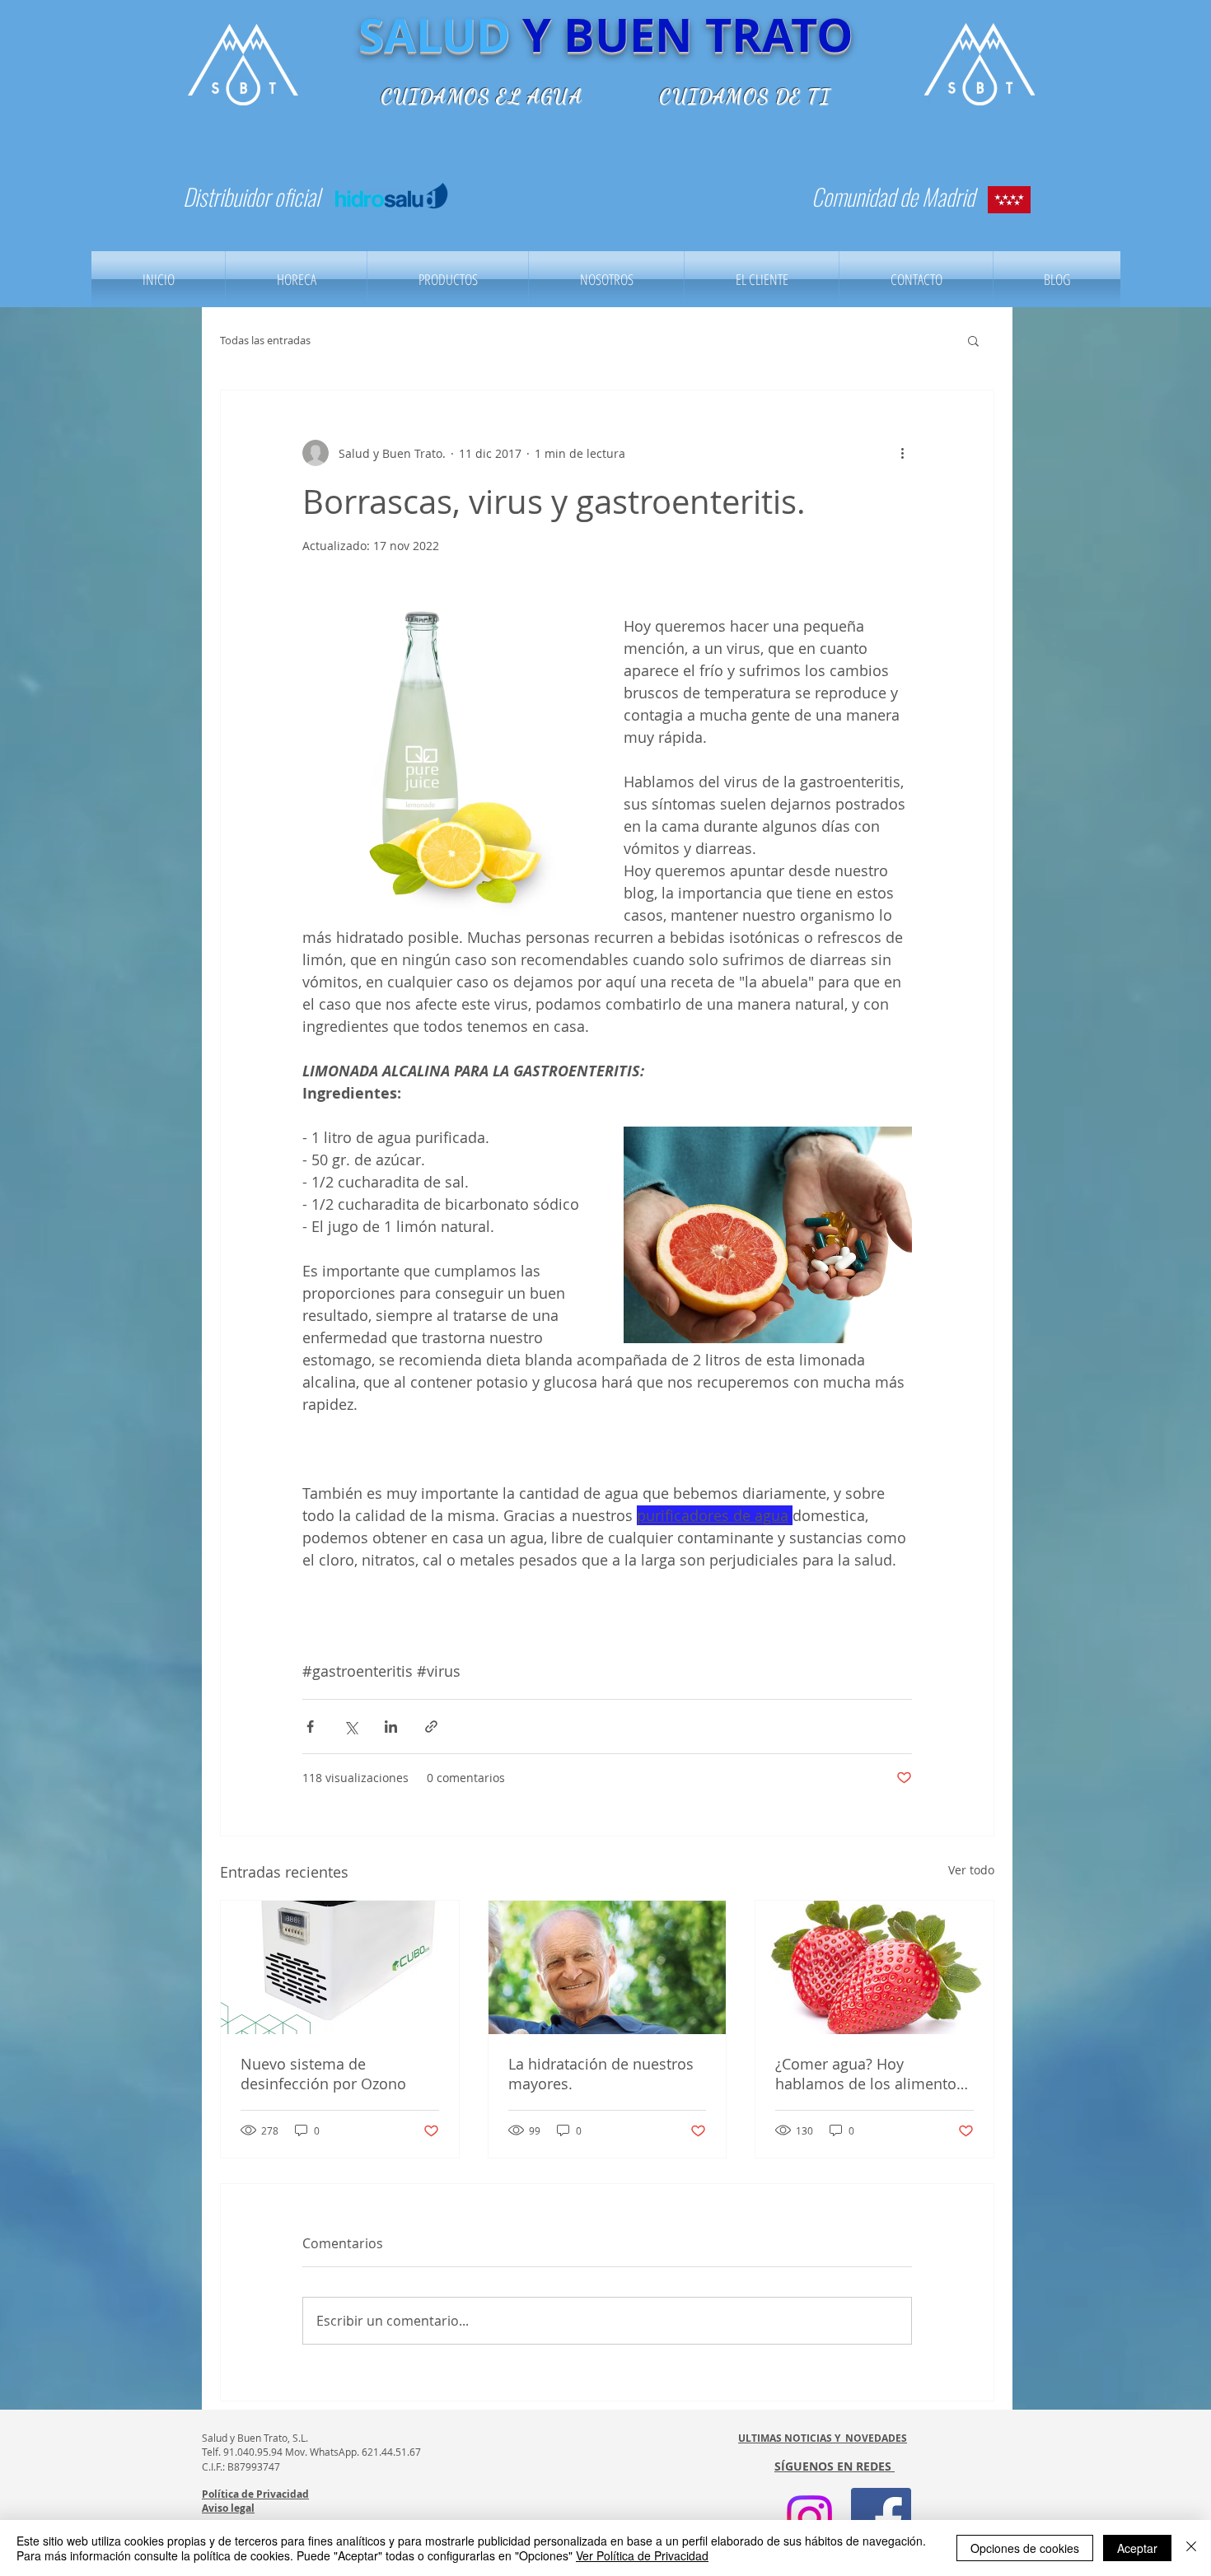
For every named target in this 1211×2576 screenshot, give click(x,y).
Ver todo (971, 1870)
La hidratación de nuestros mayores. (601, 2074)
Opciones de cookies (1025, 2548)
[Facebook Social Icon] (881, 2518)
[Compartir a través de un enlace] (431, 1727)
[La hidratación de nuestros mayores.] (608, 1967)
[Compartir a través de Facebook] (310, 1727)
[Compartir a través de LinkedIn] (391, 1727)
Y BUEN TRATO (688, 35)
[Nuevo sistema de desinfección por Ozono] (340, 1967)
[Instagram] (809, 2518)
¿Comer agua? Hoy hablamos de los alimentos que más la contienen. (870, 2074)
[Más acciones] (902, 453)
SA (387, 35)
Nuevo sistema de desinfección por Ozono (323, 2074)
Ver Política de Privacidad (642, 2555)
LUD (463, 35)
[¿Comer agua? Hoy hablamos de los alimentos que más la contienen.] (874, 1967)
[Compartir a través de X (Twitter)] (351, 1727)
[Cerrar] (1191, 2548)
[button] (973, 340)
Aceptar (1137, 2548)
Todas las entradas (265, 340)
